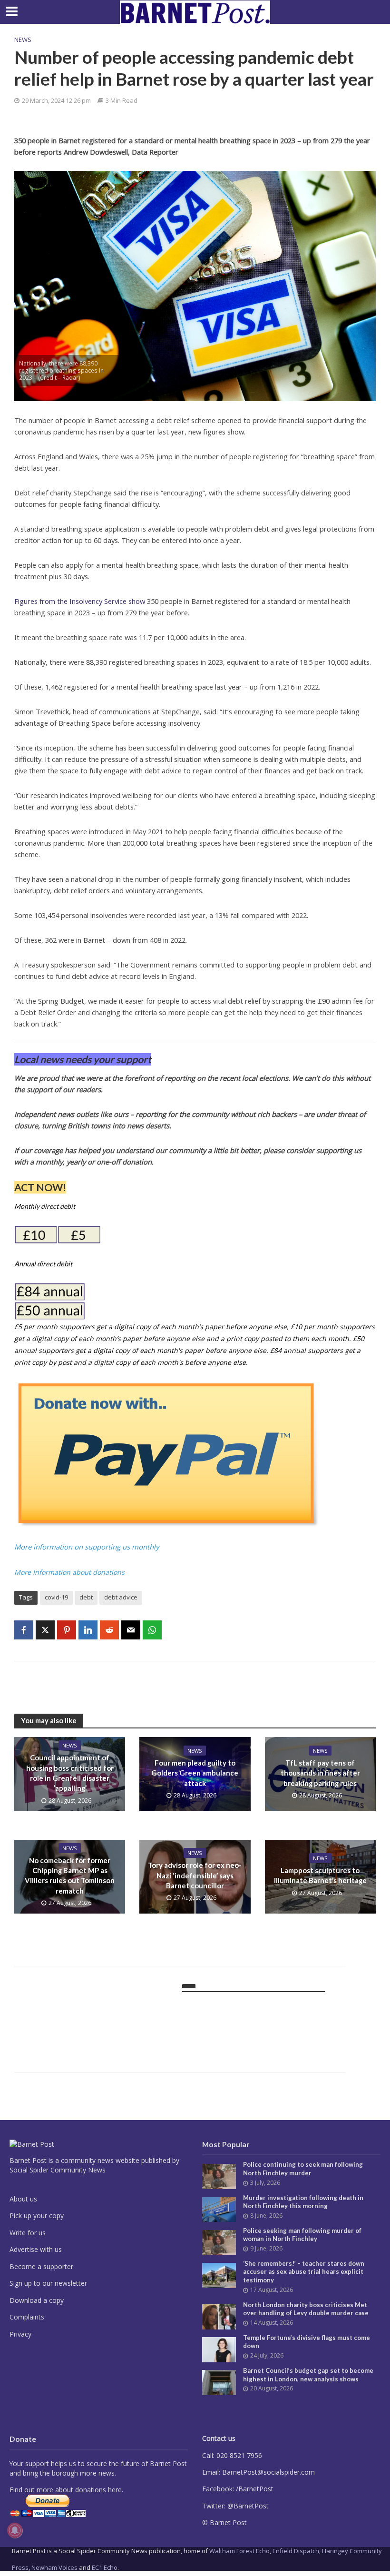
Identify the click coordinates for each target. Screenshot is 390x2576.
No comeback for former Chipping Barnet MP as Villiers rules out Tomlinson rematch (70, 1875)
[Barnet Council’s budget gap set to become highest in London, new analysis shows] (219, 2382)
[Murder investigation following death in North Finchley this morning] (219, 2209)
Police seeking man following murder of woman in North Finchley (302, 2235)
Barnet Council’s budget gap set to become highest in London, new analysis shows (308, 2375)
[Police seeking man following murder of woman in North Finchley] (219, 2242)
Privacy (20, 2334)
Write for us (28, 2233)
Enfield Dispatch (296, 2551)
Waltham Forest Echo (239, 2551)
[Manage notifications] (15, 2530)
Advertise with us (36, 2249)
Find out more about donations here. (66, 2490)
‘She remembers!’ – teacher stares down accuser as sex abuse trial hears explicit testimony (304, 2272)
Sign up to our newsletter (48, 2283)
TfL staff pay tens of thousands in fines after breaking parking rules (320, 1773)
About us (23, 2199)
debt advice (121, 1597)
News (23, 39)
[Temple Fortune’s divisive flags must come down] (219, 2349)
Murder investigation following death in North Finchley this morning (303, 2202)
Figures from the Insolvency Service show (80, 601)
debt (86, 1597)
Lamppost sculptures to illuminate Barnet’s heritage (320, 1875)
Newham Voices (54, 2567)
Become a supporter (41, 2266)
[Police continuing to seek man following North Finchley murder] (219, 2176)
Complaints (27, 2317)
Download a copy (37, 2300)
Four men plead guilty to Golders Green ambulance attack (195, 1773)
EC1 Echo (105, 2567)
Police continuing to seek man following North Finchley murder (303, 2169)
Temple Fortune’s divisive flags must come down (307, 2342)
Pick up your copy (37, 2216)
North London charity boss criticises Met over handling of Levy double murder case (306, 2309)
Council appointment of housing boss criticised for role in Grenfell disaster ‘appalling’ (70, 1773)
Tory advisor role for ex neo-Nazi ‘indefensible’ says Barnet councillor (195, 1875)
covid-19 (56, 1597)
